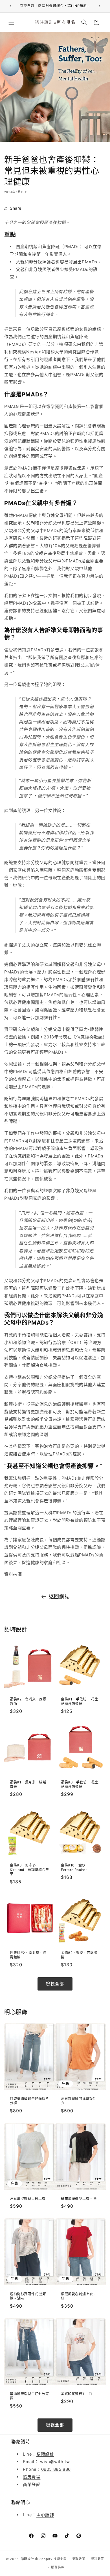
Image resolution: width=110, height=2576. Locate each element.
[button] (11, 22)
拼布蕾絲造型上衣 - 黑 (79, 2198)
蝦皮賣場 (32, 2477)
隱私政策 (97, 2559)
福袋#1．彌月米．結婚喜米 (28, 1784)
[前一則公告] (10, 6)
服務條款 (58, 2567)
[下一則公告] (100, 6)
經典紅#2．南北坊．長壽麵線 (28, 1955)
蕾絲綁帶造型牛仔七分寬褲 (29, 2396)
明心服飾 (45, 2515)
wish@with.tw (55, 2462)
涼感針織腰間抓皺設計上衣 (81, 2101)
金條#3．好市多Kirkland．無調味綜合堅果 (29, 1870)
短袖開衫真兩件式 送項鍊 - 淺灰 (28, 2296)
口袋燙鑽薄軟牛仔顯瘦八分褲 (29, 2101)
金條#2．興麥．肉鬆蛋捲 (79, 1955)
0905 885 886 (56, 2469)
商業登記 (32, 2484)
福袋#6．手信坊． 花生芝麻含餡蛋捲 (80, 1784)
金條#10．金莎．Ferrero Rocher (75, 1867)
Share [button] (16, 208)
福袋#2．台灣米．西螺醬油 (28, 1701)
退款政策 (79, 2559)
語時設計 (45, 2454)
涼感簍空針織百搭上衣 (28, 2198)
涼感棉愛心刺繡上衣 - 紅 (78, 2296)
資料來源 (13, 1574)
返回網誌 (59, 1596)
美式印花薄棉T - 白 (77, 2394)
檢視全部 (55, 1984)
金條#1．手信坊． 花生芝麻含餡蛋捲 (80, 1701)
